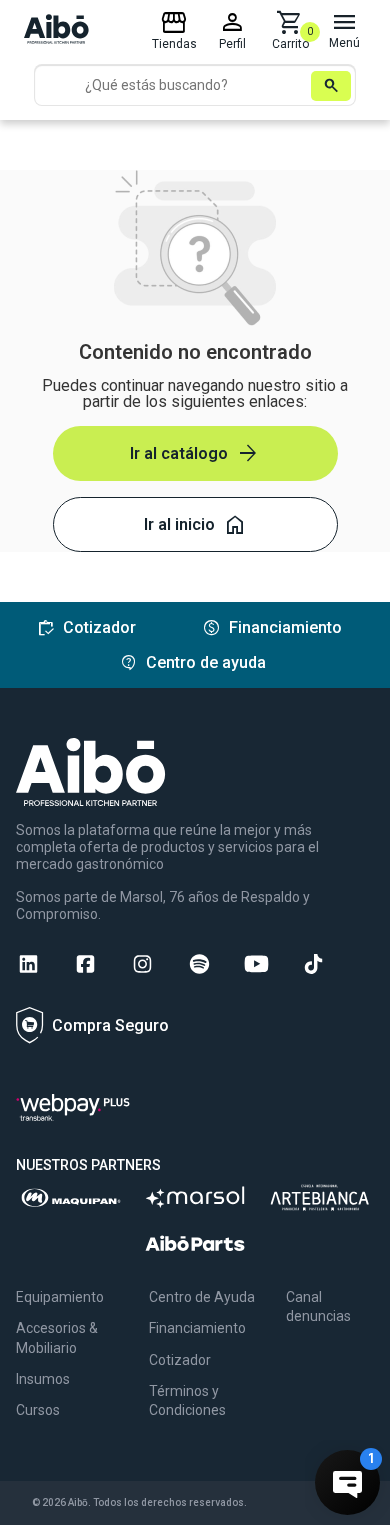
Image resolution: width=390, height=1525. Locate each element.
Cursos (38, 1410)
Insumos (43, 1379)
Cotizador (180, 1360)
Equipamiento (60, 1297)
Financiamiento (197, 1328)
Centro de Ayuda (202, 1297)
